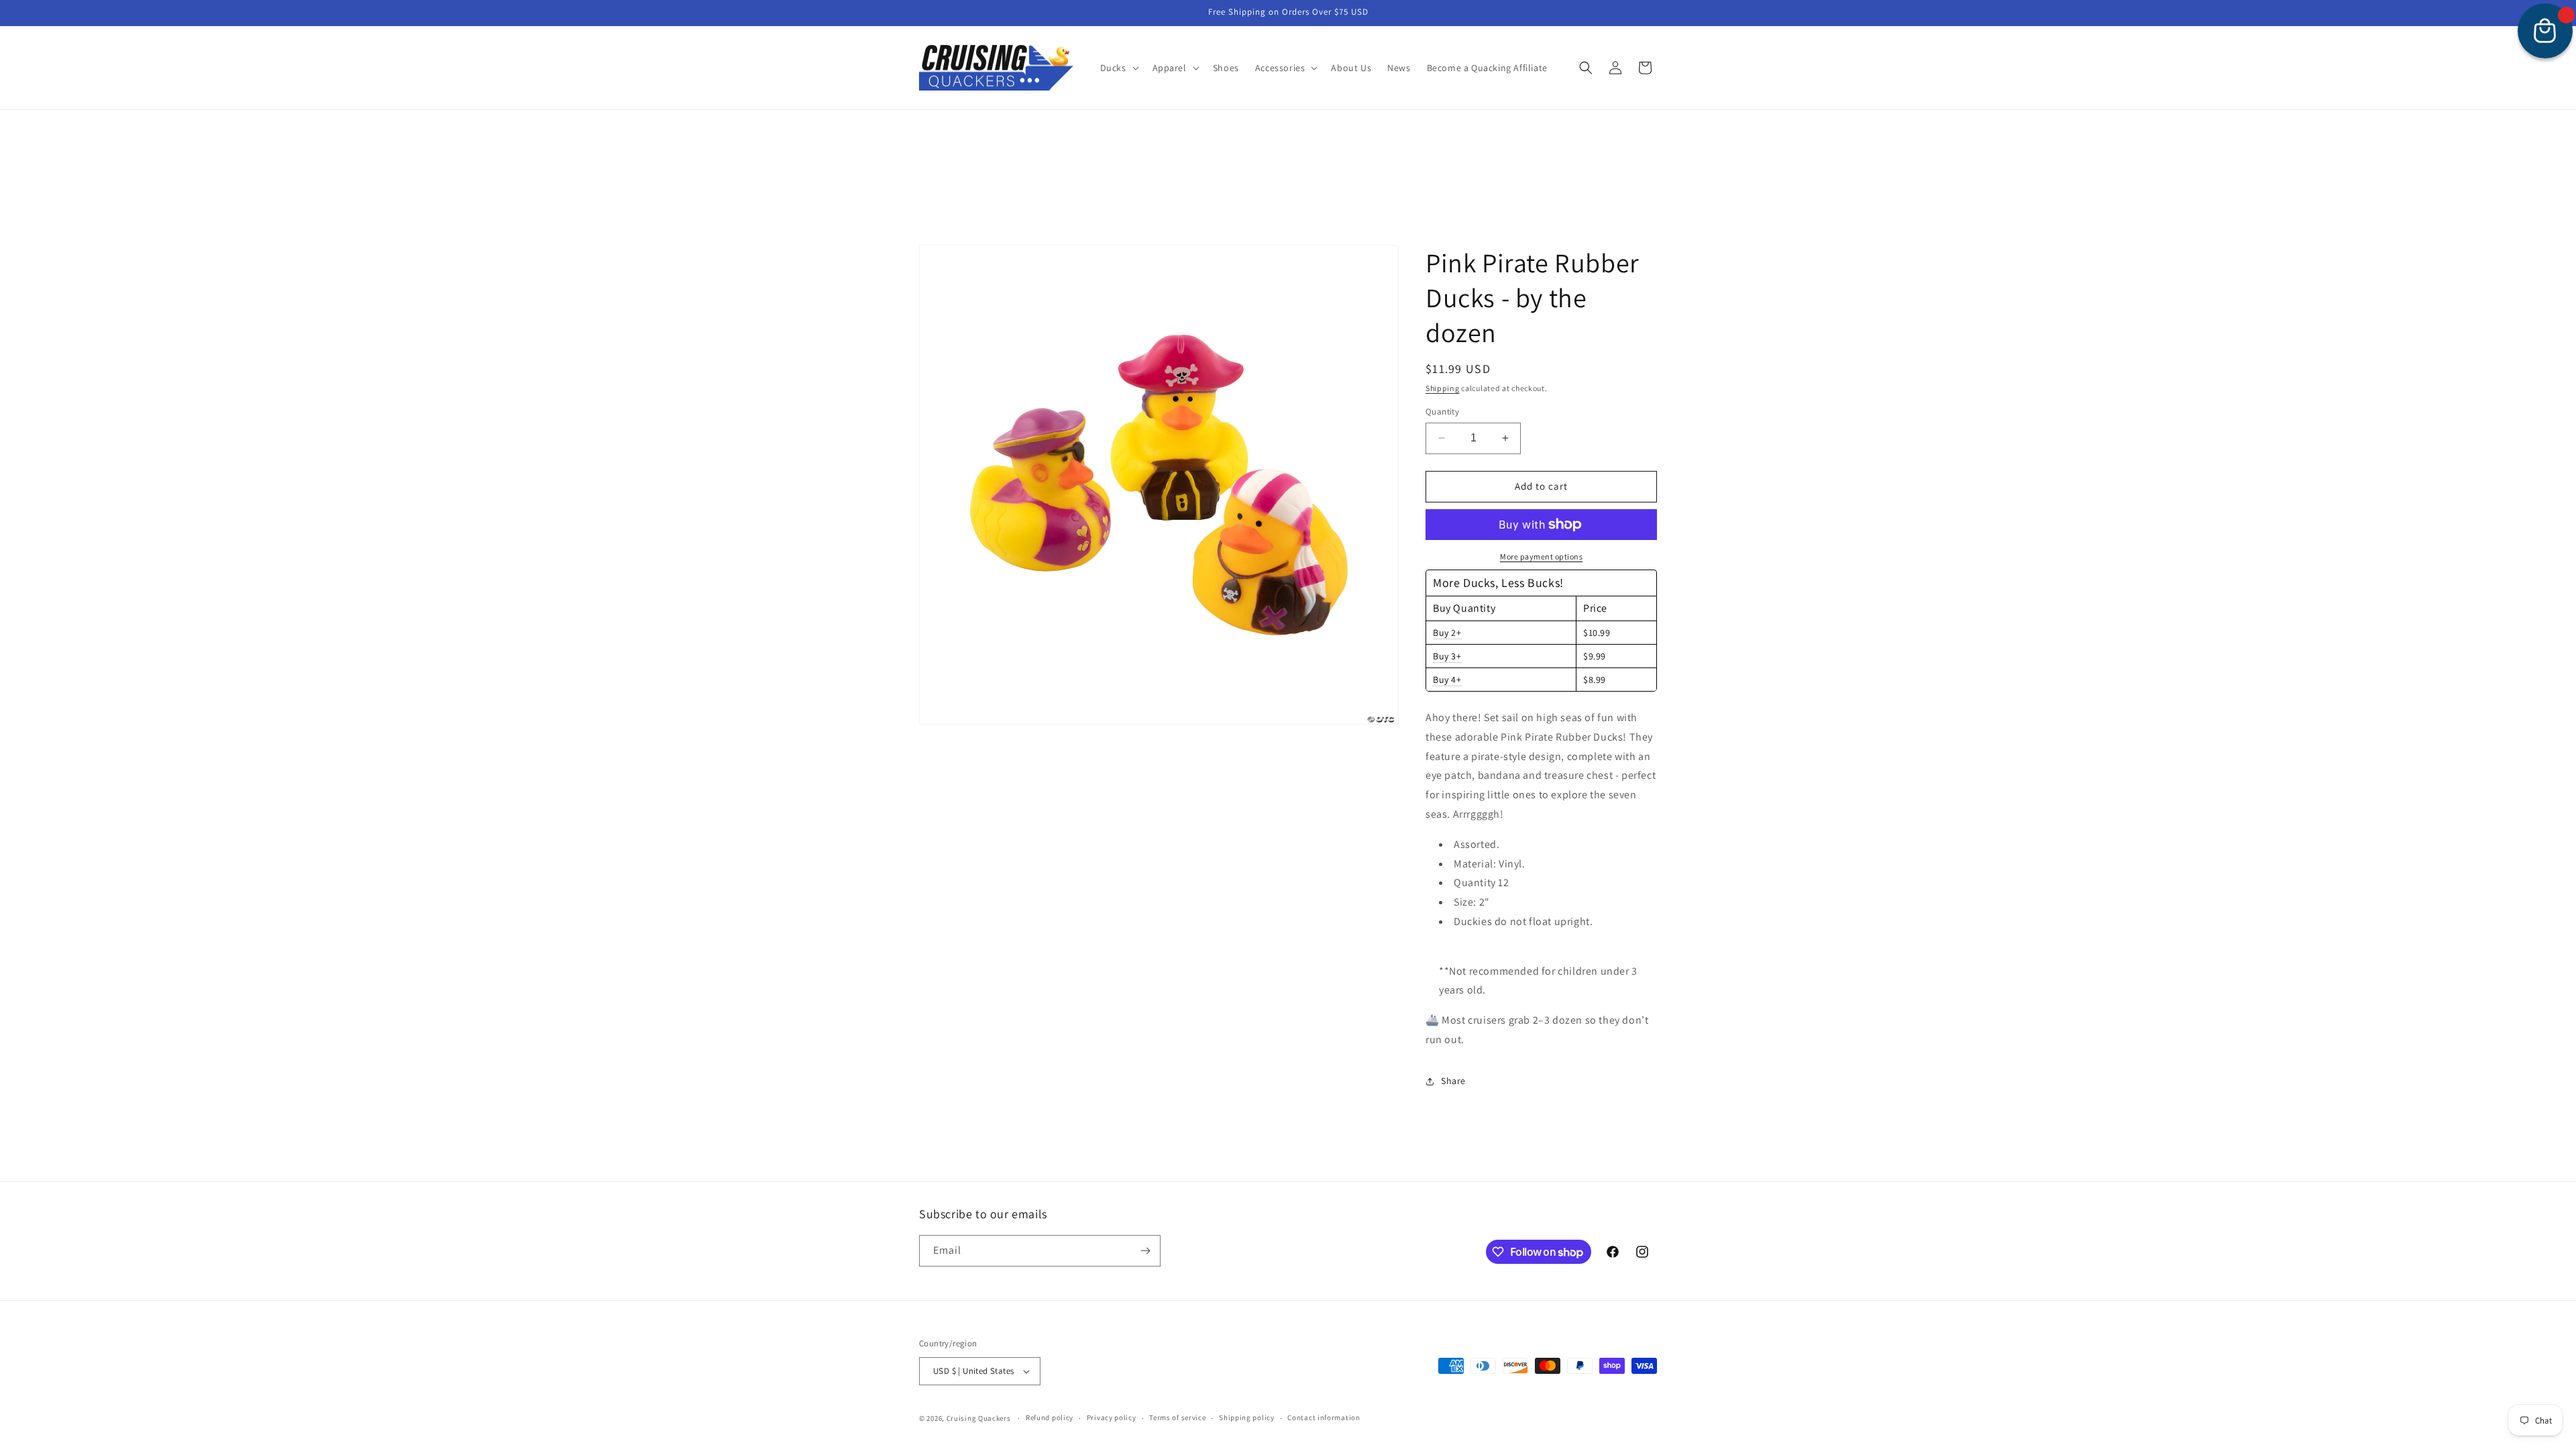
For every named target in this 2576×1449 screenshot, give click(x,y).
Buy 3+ (1447, 656)
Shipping (1443, 388)
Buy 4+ (1447, 680)
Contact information (1324, 1417)
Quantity (1442, 412)
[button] (1118, 68)
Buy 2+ (1447, 633)
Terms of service (1177, 1417)
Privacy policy (1112, 1417)
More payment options (1541, 556)
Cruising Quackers (979, 1418)
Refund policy (1050, 1417)
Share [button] (1453, 1081)
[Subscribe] (1145, 1251)
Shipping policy (1247, 1417)
